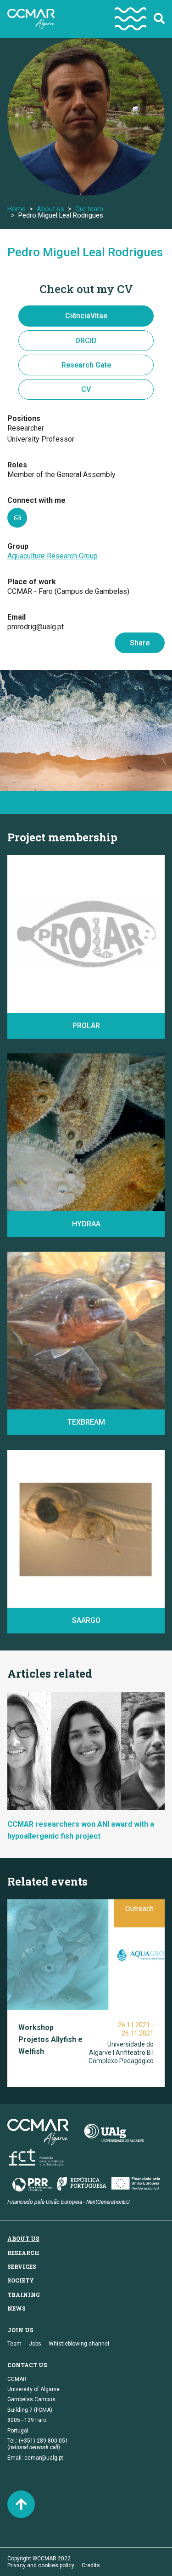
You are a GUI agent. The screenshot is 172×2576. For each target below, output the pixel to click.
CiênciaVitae (86, 316)
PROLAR (86, 1026)
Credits (91, 2565)
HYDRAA (86, 1224)
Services (22, 2266)
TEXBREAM (86, 1422)
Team (14, 2344)
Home (17, 209)
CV (86, 389)
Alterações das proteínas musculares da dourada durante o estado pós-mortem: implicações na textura (79, 1385)
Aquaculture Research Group (53, 556)
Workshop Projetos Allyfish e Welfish (50, 2039)
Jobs (35, 2344)
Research (23, 2253)
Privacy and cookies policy (41, 2565)
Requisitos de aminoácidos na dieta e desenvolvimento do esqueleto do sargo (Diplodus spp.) (80, 1584)
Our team (89, 209)
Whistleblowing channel (79, 2344)
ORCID (86, 341)
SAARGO (86, 1620)
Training (24, 2294)
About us (50, 209)
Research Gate (86, 365)
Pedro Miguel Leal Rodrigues (85, 252)
